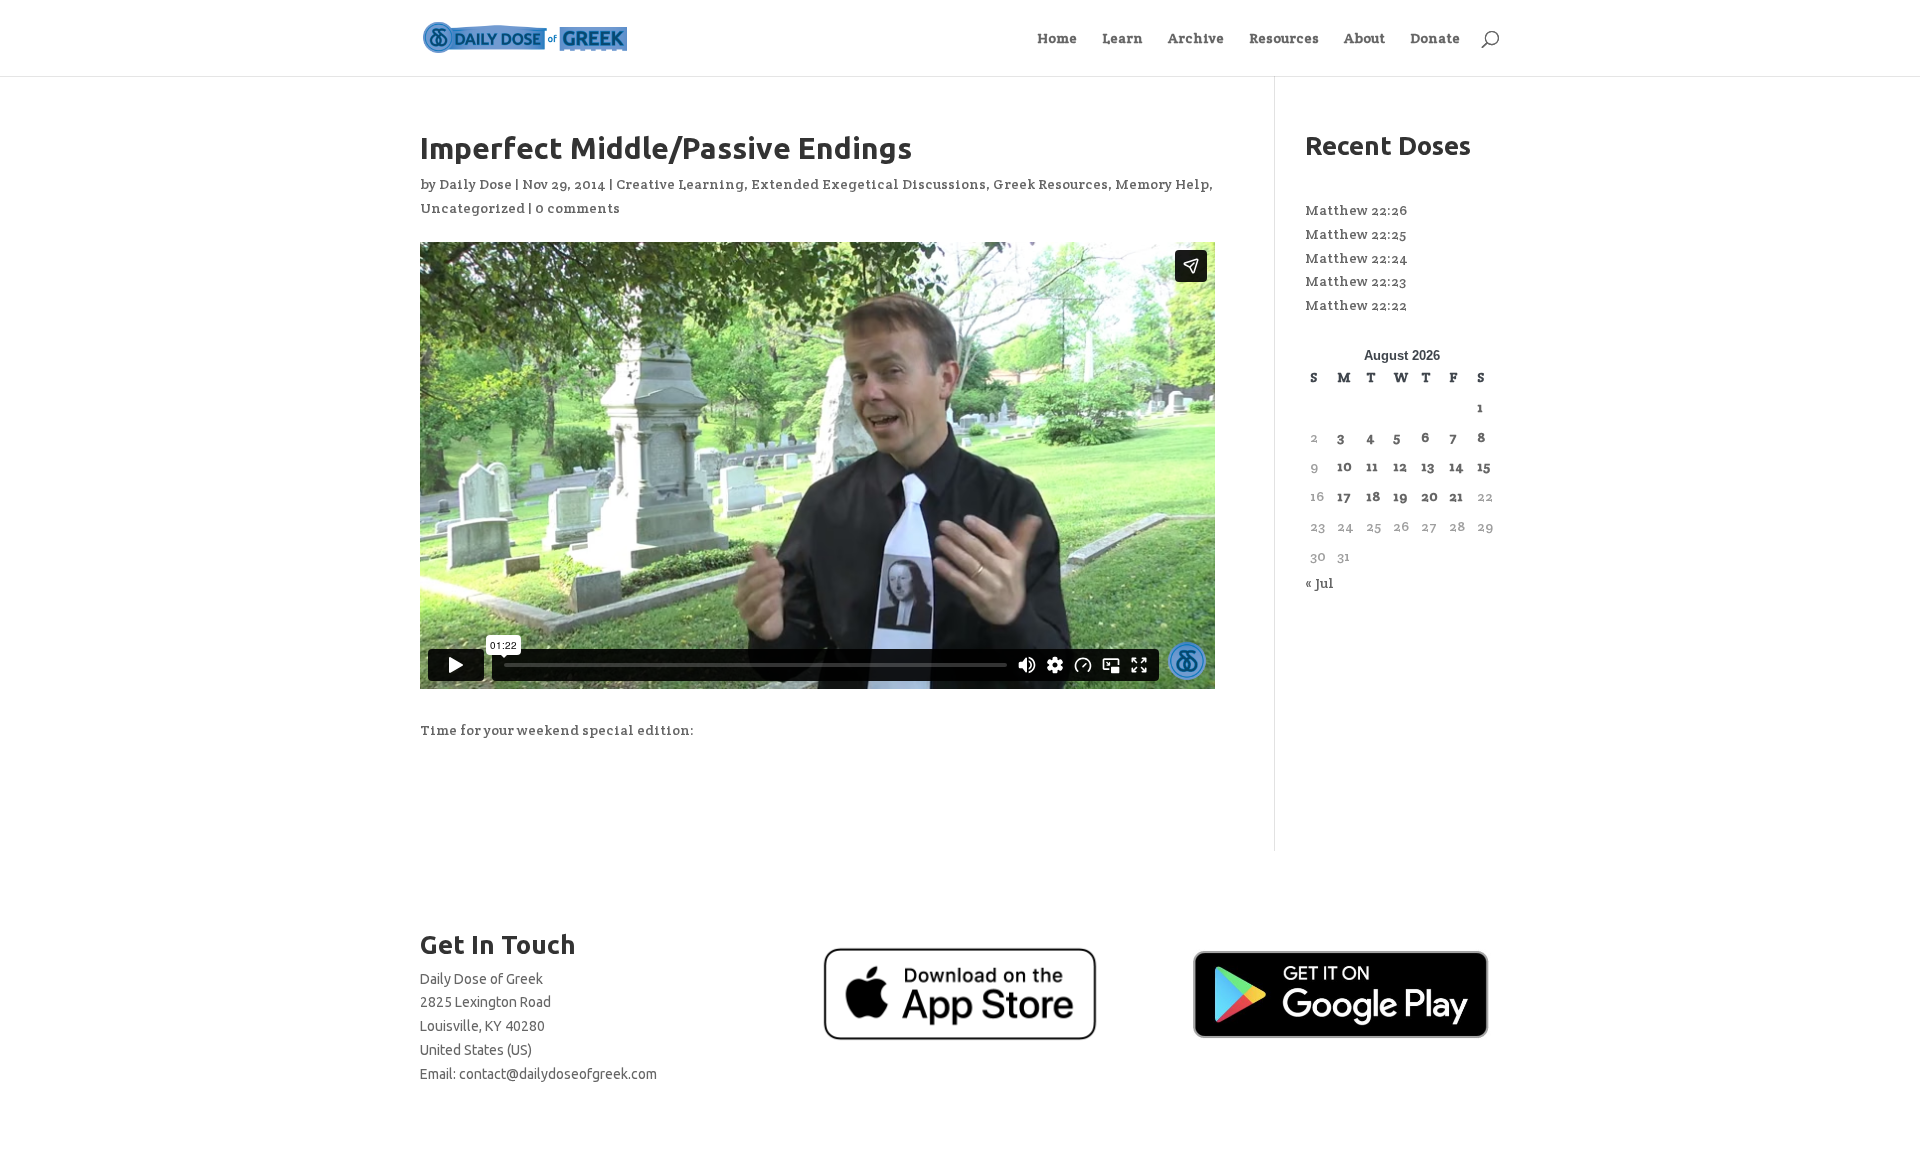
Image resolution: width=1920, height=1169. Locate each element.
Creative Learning (680, 184)
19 (1400, 496)
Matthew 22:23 (1355, 281)
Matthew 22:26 (1356, 210)
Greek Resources (1050, 184)
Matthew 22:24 (1356, 258)
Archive (1196, 39)
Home (1057, 39)
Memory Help (1162, 184)
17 (1344, 496)
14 (1456, 466)
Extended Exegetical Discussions (868, 184)
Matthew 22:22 (1356, 305)
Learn (1122, 39)
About (1364, 39)
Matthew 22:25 (1355, 234)
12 (1400, 466)
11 (1372, 466)
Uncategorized (472, 208)
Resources (1284, 39)
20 (1429, 496)
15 (1483, 466)
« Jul (1319, 583)
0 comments (577, 208)
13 (1427, 466)
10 (1344, 466)
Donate (1435, 39)
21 (1456, 496)
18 (1373, 496)
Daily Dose (475, 184)
